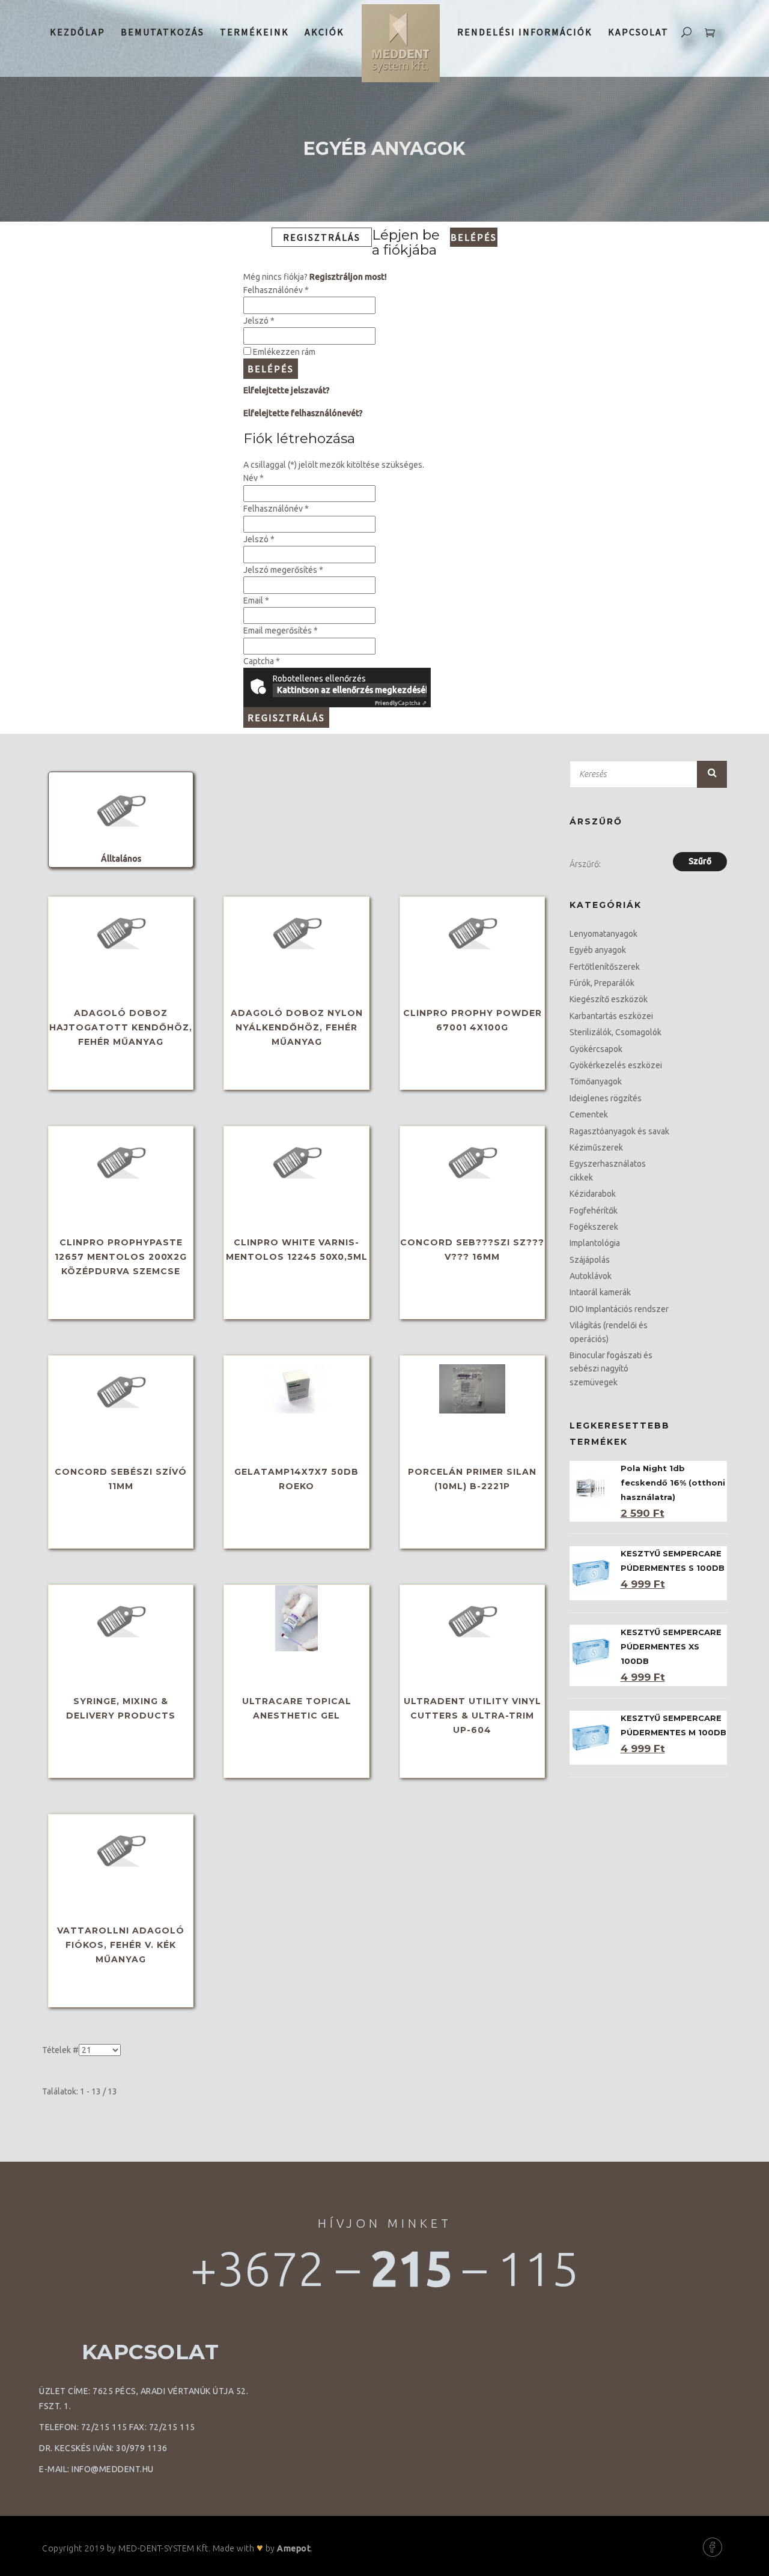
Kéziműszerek (596, 1147)
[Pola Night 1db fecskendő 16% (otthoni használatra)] (591, 1487)
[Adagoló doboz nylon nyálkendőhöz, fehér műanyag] (296, 930)
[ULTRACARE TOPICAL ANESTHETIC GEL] (296, 1618)
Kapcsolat (638, 32)
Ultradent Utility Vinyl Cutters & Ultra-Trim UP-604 (473, 1716)
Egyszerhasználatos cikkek (608, 1170)
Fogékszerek (594, 1227)
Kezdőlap (78, 32)
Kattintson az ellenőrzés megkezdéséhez (352, 690)
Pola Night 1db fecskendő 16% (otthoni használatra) (673, 1483)
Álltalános (121, 859)
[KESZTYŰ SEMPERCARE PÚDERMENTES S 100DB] (591, 1573)
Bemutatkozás (163, 32)
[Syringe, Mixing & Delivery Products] (121, 1618)
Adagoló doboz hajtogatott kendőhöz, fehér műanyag (121, 1027)
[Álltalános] (121, 808)
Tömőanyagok (596, 1081)
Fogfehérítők (594, 1211)
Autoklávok (591, 1276)
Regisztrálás (286, 718)
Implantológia (595, 1243)
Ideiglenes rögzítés (606, 1098)
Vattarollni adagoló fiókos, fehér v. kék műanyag (121, 1945)
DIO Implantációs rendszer (619, 1309)
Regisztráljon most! (348, 277)
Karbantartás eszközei (611, 1016)
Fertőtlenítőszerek (605, 967)
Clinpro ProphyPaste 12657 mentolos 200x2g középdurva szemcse (121, 1257)
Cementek (589, 1114)
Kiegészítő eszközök (609, 999)
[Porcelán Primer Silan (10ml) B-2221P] (472, 1389)
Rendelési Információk (525, 32)
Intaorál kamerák (600, 1292)
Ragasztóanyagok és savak (619, 1131)
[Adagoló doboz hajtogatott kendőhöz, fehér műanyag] (121, 930)
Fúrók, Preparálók (602, 983)
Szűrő (712, 773)
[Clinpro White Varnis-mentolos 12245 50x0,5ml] (296, 1160)
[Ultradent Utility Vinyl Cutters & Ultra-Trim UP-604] (472, 1618)
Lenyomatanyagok (603, 934)
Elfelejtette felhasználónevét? (303, 413)
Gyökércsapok (596, 1049)
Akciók (324, 32)
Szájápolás (590, 1260)
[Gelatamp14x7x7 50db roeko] (296, 1389)
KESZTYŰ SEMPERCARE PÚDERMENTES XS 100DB (671, 1646)
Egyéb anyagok (598, 950)
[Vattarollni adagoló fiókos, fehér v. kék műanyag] (121, 1848)
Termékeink (254, 32)
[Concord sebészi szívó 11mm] (121, 1389)
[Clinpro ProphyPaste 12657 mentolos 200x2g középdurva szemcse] (121, 1160)
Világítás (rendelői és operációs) (609, 1332)
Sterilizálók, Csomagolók (616, 1032)
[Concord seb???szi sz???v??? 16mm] (472, 1160)
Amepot (294, 2548)
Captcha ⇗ (401, 703)
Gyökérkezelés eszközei (616, 1065)
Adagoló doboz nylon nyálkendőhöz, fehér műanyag (297, 1027)
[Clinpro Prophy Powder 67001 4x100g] (472, 930)
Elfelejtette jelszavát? (287, 390)
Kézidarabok (593, 1194)
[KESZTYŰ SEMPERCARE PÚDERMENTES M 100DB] (591, 1737)
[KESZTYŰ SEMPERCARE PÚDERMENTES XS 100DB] (591, 1651)
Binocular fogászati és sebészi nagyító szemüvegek (611, 1369)
